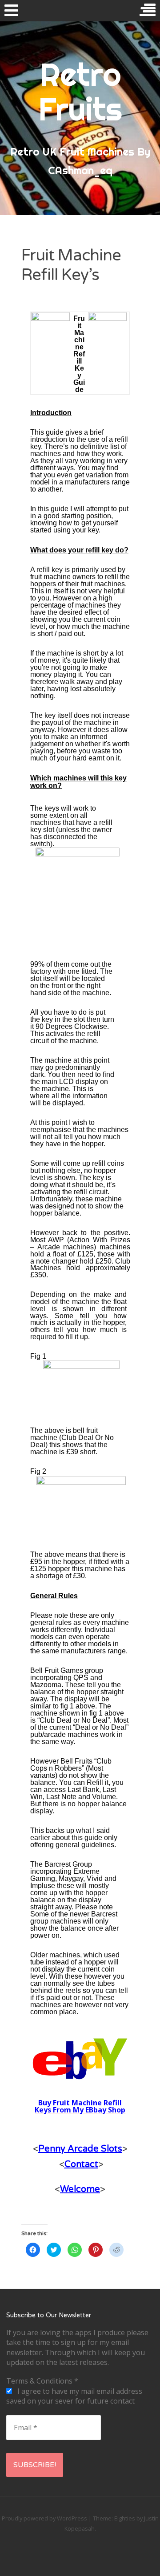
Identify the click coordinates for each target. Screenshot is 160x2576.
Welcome (80, 2189)
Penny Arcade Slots (80, 2149)
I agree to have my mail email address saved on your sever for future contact (74, 2396)
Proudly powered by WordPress (44, 2518)
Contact (81, 2164)
